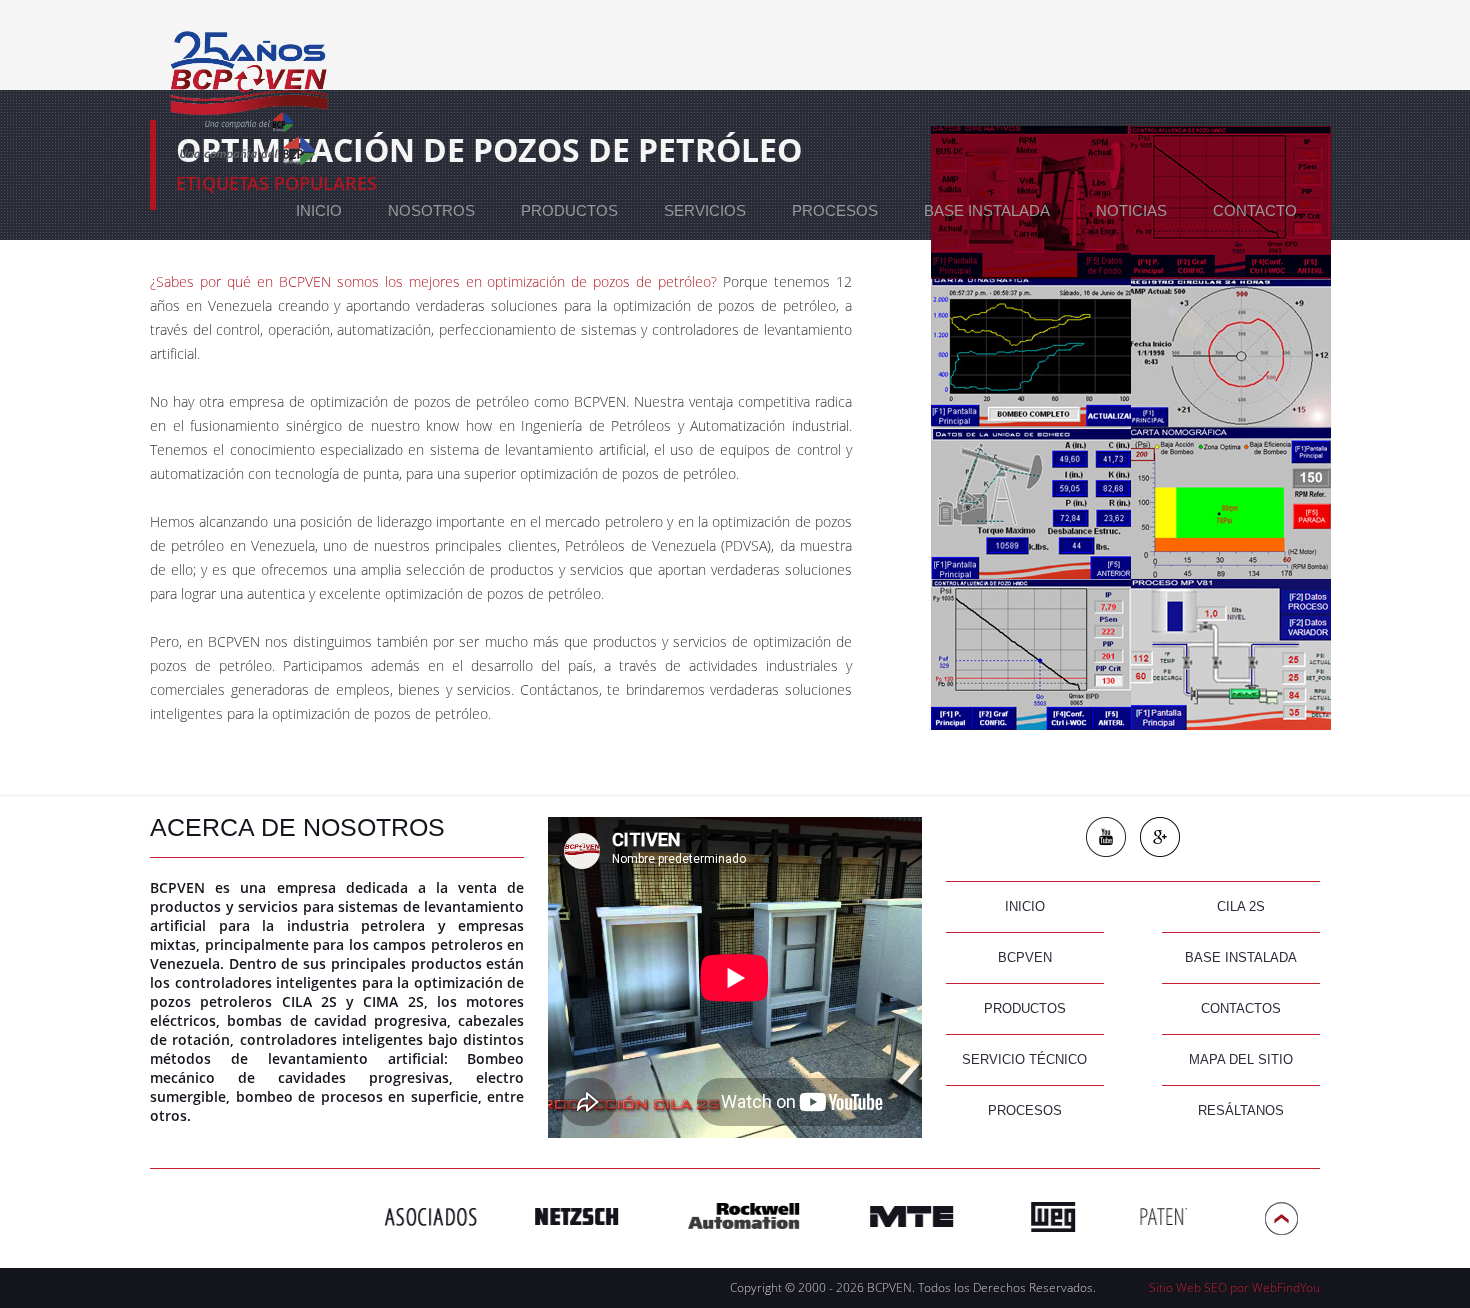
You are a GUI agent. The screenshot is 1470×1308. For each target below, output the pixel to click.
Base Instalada (987, 210)
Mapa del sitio (1241, 1059)
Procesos (835, 210)
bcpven (1025, 957)
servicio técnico (1024, 1059)
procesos (1025, 1110)
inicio (1025, 906)
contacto (1255, 210)
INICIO (319, 210)
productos (569, 210)
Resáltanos (1241, 1110)
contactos (1241, 1008)
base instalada (1241, 957)
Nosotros (431, 210)
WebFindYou (1286, 1287)
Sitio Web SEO (1188, 1287)
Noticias (1131, 210)
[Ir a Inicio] (247, 85)
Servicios (705, 210)
